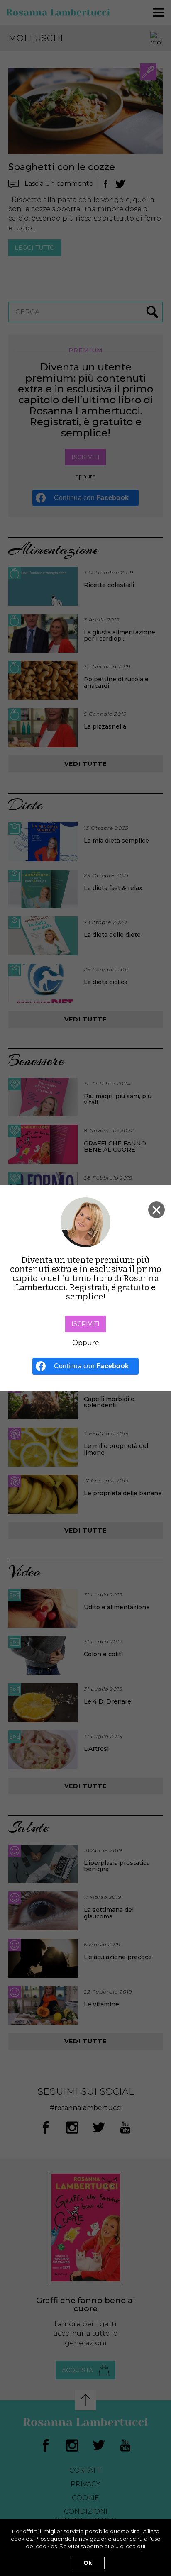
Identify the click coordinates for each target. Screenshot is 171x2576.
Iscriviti (85, 1324)
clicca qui (133, 2546)
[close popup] (156, 1210)
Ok (88, 2563)
